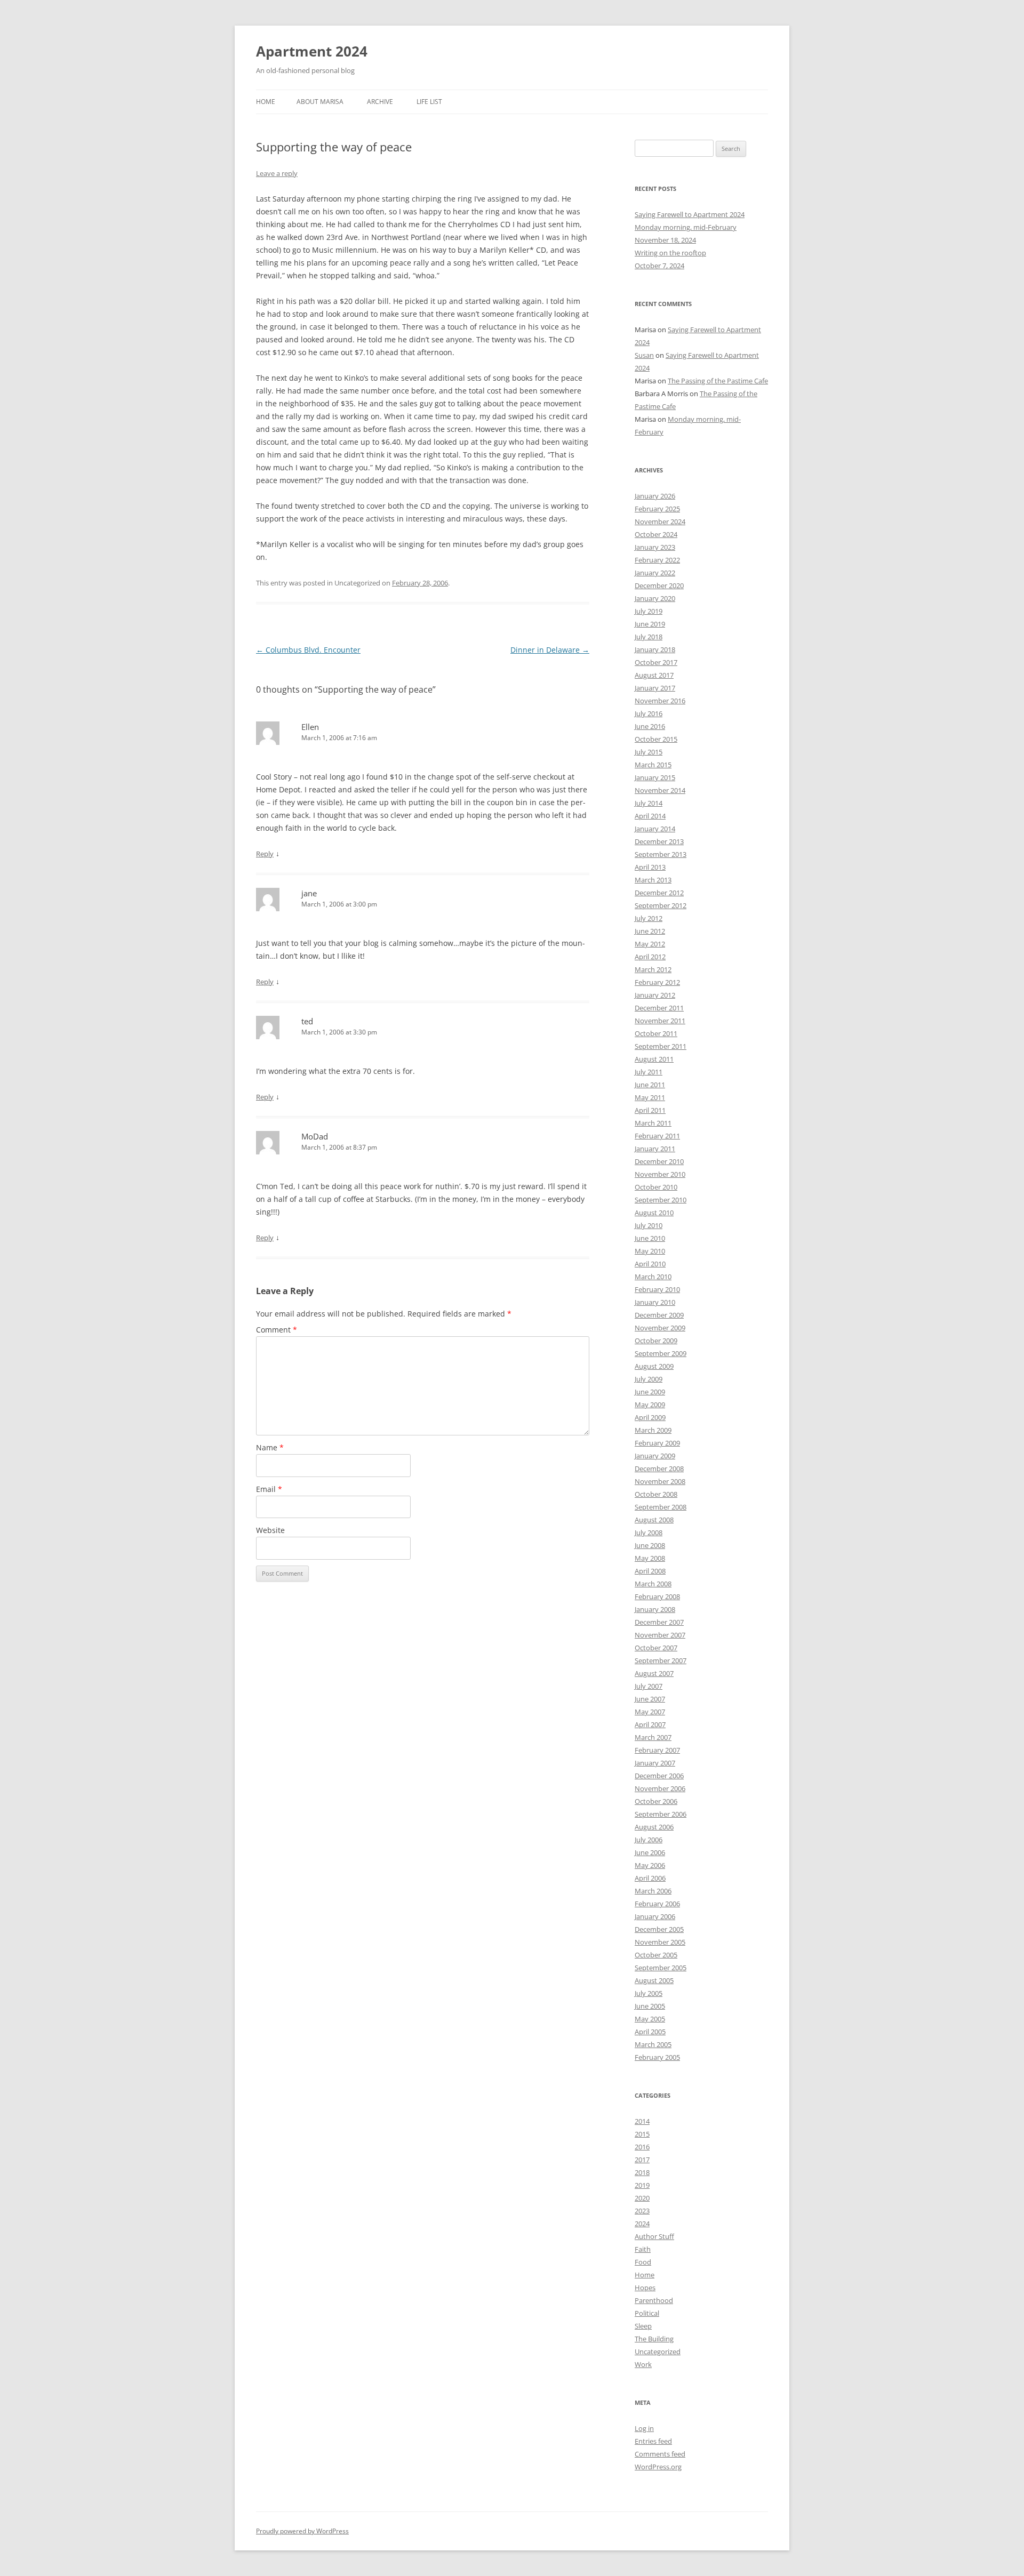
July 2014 (649, 803)
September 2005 (661, 1968)
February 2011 (657, 1136)
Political (647, 2313)
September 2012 (661, 905)
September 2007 (661, 1660)
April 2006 (650, 1878)
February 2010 (657, 1289)
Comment (277, 1330)
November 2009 (660, 1328)
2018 (642, 2172)
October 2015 (656, 739)
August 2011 (654, 1059)
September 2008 (661, 1507)
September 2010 (661, 1200)
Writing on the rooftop (670, 253)
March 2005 (653, 2044)
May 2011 (650, 1097)
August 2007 (654, 1673)
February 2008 (657, 1596)
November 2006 (660, 1788)
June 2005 (650, 2006)
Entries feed (653, 2441)
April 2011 (650, 1110)
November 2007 (660, 1635)
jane (309, 893)
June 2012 (650, 931)
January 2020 (655, 598)
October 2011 (656, 1033)
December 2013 (659, 841)
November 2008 (660, 1481)
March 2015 (653, 765)
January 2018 (655, 649)
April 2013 (650, 867)
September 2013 (661, 854)
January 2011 (655, 1149)
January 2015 (655, 777)
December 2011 (659, 1008)
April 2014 (650, 816)
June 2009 (650, 1392)
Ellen (310, 727)
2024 (642, 2224)
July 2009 (649, 1379)
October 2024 (656, 534)
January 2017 (655, 688)
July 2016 (649, 713)
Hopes (645, 2288)
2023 (642, 2211)
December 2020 (659, 585)
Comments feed (660, 2454)
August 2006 (654, 1827)
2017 (642, 2160)
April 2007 (650, 1724)
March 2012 (653, 969)
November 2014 (660, 790)
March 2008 (653, 1584)
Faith (643, 2249)
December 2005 (659, 1929)
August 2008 (654, 1520)
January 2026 (655, 496)
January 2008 (655, 1609)
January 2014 (655, 829)
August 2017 (654, 675)
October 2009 (656, 1341)
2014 (642, 2121)
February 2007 (657, 1750)
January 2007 (655, 1763)
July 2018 (649, 637)
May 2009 (650, 1405)
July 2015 (649, 752)
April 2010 (650, 1264)
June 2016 (650, 726)
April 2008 (650, 1571)
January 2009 (655, 1456)
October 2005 (656, 1955)
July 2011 (649, 1072)
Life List (429, 102)
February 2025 (657, 509)
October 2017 (656, 662)
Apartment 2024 (312, 51)
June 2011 (650, 1085)
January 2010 (655, 1302)
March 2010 (653, 1277)
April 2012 (650, 957)
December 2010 (659, 1161)
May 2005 (650, 2019)
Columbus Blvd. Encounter (308, 650)
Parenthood (654, 2300)
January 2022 (655, 573)
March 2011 (653, 1123)
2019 (642, 2185)
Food (643, 2262)
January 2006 (655, 1916)
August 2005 (654, 1980)
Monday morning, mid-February (686, 227)
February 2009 (657, 1443)
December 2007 (659, 1622)
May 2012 (650, 944)
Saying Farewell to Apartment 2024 (690, 214)
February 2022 (657, 560)
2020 (642, 2198)
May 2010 (650, 1251)
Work (643, 2364)
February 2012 (657, 982)
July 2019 (649, 611)
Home (266, 102)
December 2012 (659, 893)
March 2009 (653, 1430)
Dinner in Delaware (550, 650)
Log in (644, 2428)
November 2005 (660, 1942)
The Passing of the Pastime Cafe (718, 381)
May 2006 (650, 1865)
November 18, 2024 (665, 240)
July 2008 (649, 1532)
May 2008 (650, 1558)
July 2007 (649, 1686)
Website (270, 1530)
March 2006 (653, 1891)
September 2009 (661, 1353)
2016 (642, 2147)
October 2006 (656, 1801)
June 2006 (650, 1852)
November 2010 (660, 1174)
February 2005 (657, 2057)
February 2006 (657, 1904)
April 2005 (650, 2032)
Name (270, 1447)
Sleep (643, 2326)
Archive (380, 102)
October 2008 (656, 1494)
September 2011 (661, 1046)
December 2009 (659, 1315)
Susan (644, 355)
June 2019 (650, 624)
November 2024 (660, 521)
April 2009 (650, 1417)
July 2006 (649, 1840)
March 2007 (653, 1737)
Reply (265, 854)
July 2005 (649, 1993)
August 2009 (654, 1366)
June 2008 (650, 1545)
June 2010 (650, 1238)
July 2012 (649, 918)
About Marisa (320, 102)
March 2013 (653, 880)
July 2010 (649, 1225)
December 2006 (659, 1776)
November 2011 (660, 1021)
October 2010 (656, 1187)
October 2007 (656, 1648)
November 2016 (660, 701)
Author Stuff (654, 2236)
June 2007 (650, 1699)
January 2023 (655, 547)
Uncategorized (658, 2352)
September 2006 (661, 1814)
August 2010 (654, 1213)
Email (269, 1489)
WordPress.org (658, 2467)
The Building (654, 2339)
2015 (642, 2134)
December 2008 (659, 1468)
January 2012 (655, 995)
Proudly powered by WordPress (302, 2531)
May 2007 (650, 1712)
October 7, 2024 (659, 266)
